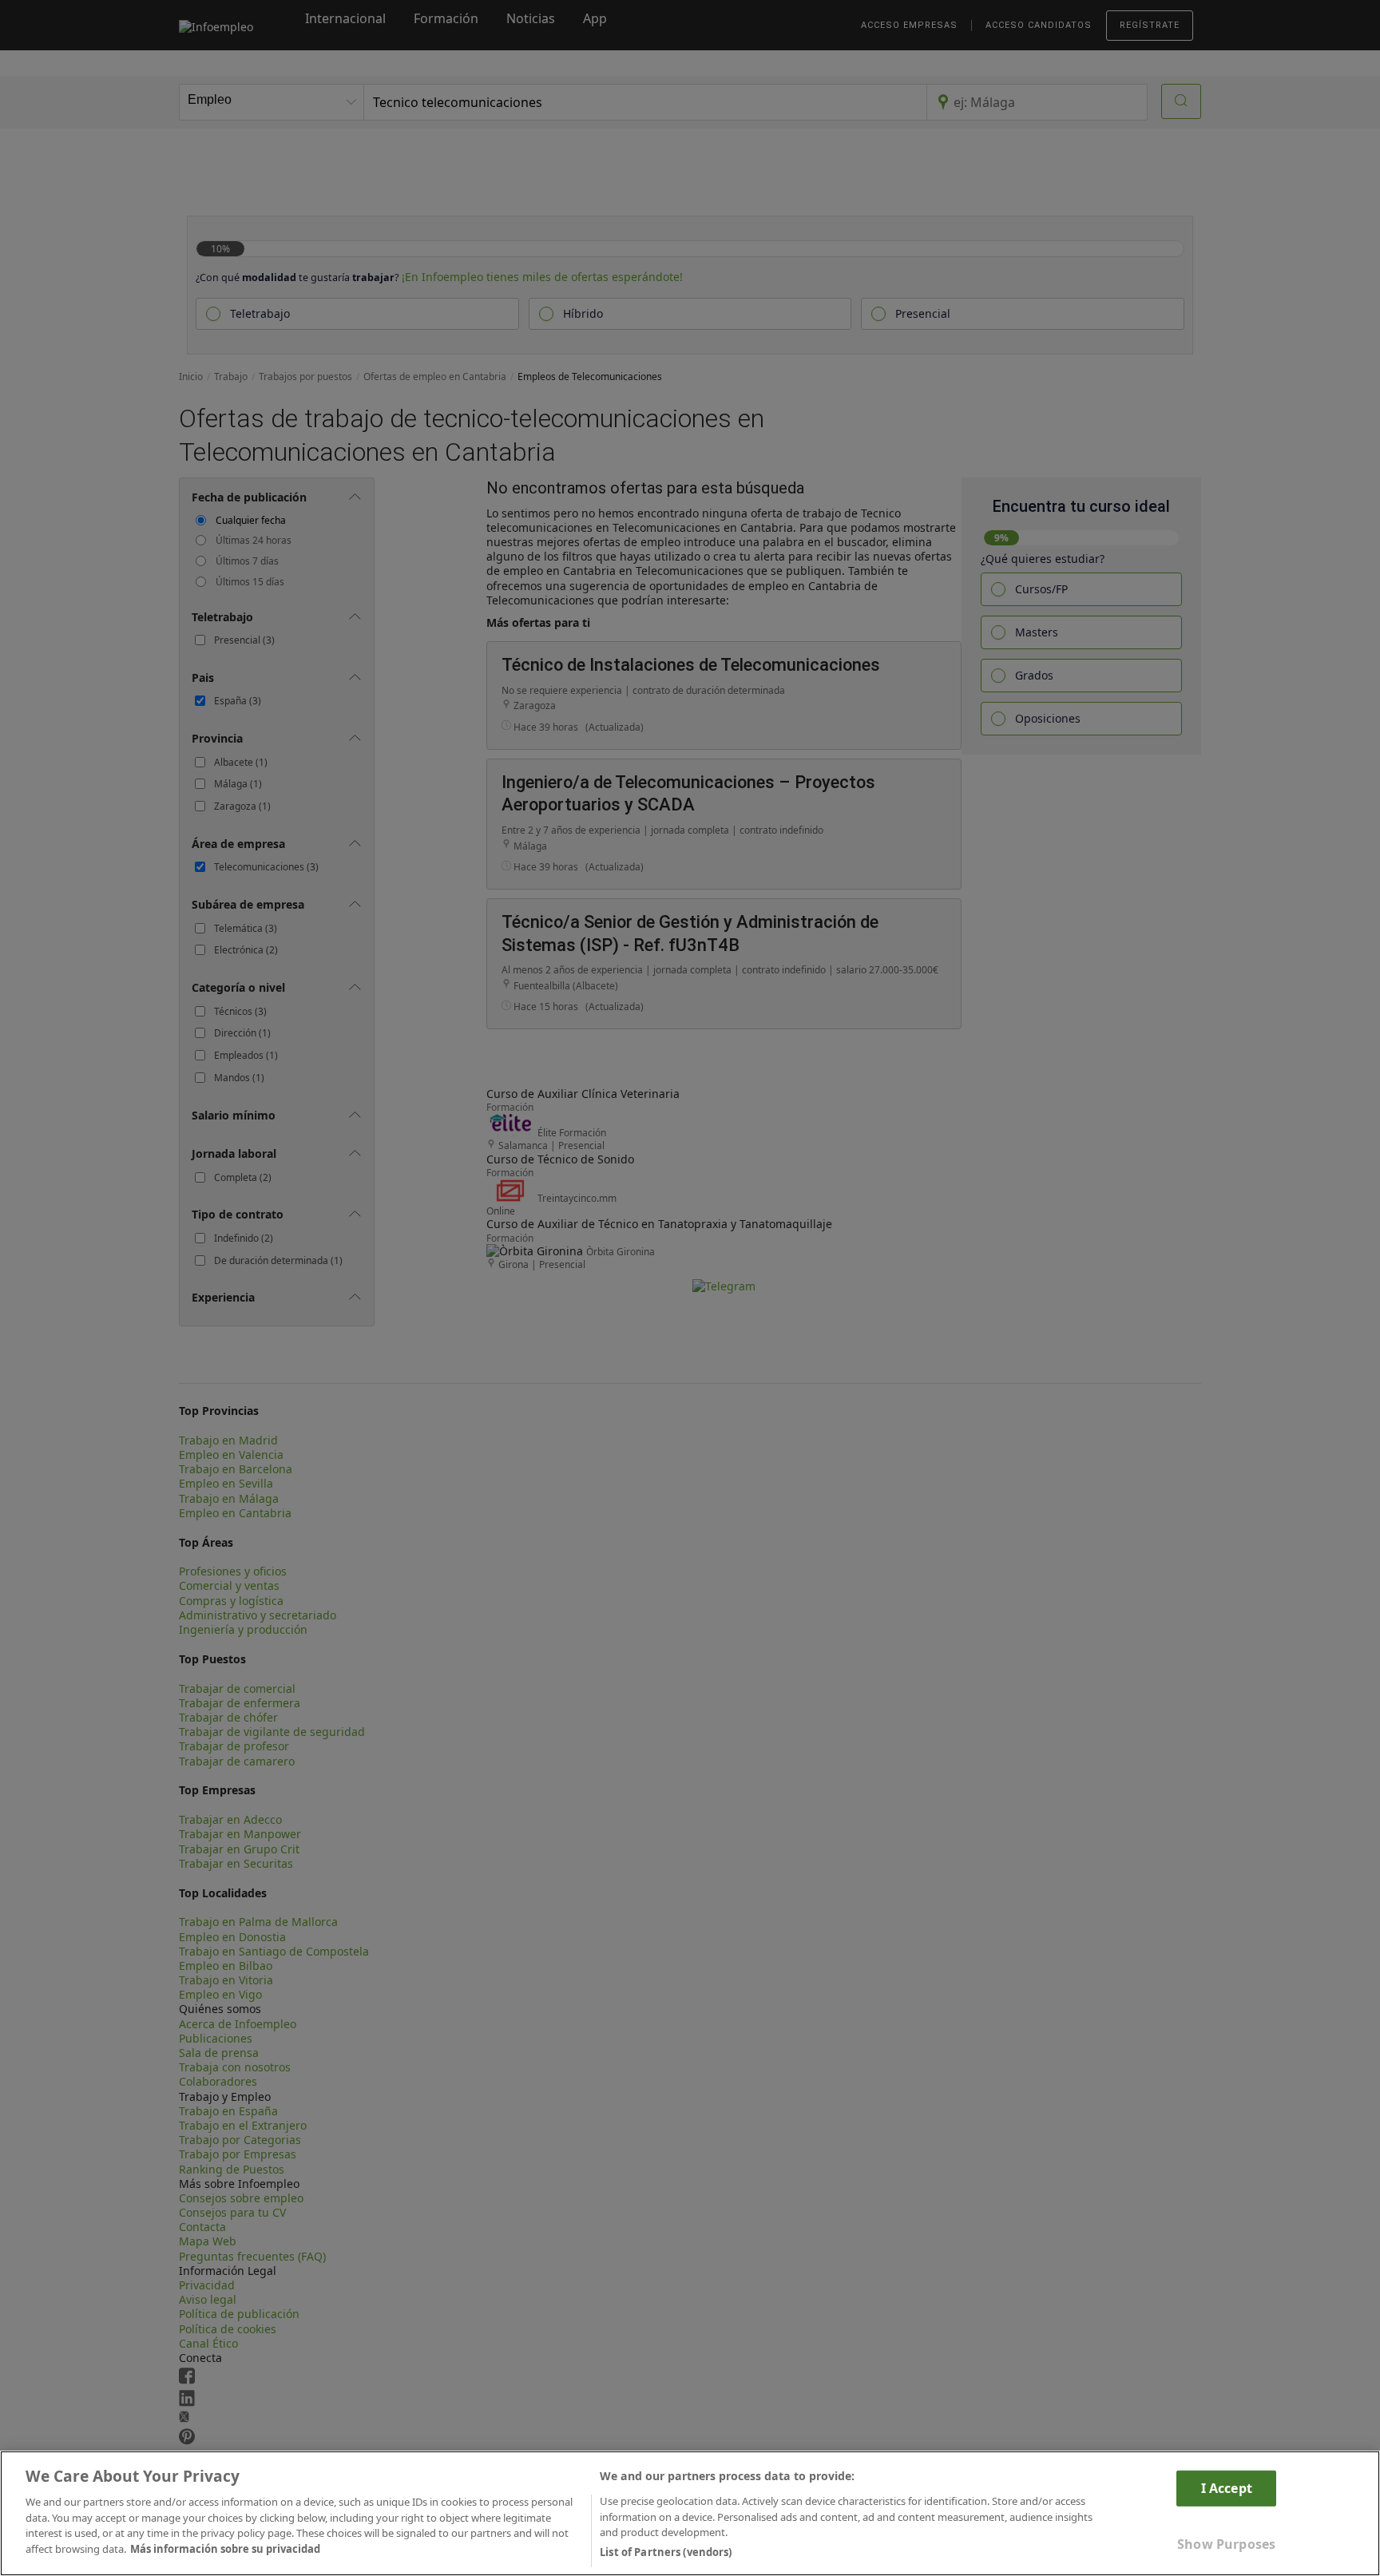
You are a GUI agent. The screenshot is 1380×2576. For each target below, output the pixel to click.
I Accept (1227, 2487)
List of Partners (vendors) (666, 2551)
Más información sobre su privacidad (225, 2549)
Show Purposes (1226, 2544)
